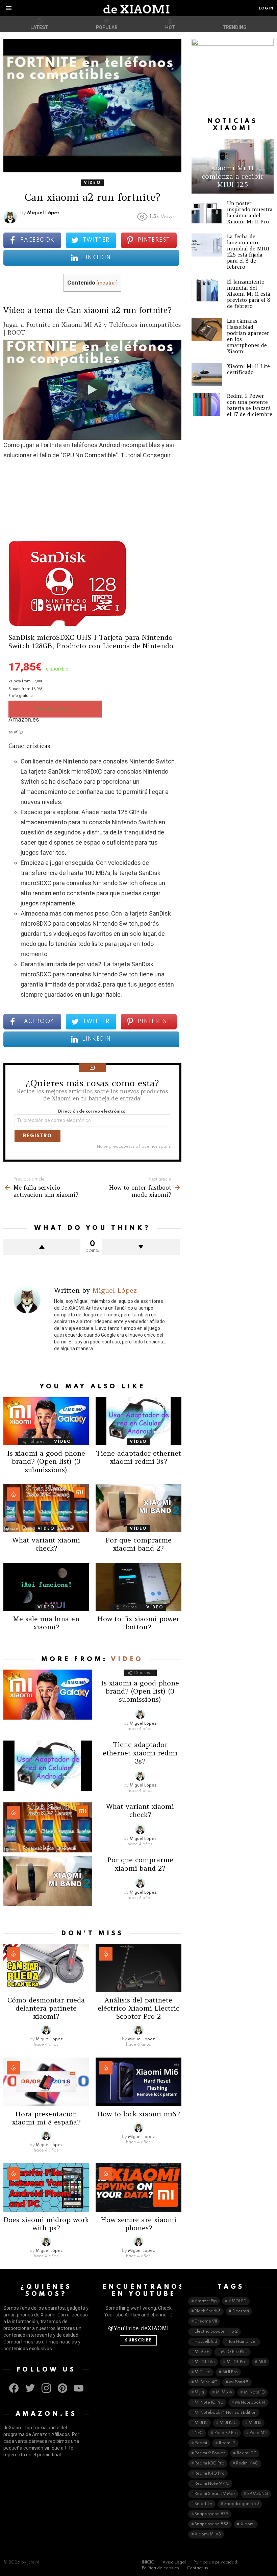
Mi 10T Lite (205, 2362)
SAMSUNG (258, 2494)
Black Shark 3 (208, 2311)
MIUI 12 (201, 2423)
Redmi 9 (227, 2443)
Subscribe (138, 2340)
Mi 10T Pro (237, 2362)
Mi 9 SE (202, 2352)
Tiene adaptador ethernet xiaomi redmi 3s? (138, 1457)
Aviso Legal (174, 2562)
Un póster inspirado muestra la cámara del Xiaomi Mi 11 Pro (250, 212)
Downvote (141, 1247)
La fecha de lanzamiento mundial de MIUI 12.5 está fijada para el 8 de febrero (248, 252)
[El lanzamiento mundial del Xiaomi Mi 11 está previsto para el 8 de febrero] (207, 290)
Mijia (199, 2392)
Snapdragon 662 (242, 2504)
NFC (199, 2433)
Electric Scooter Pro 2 (216, 2332)
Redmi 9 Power (210, 2453)
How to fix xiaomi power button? (138, 1623)
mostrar (107, 283)
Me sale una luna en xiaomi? (46, 1623)
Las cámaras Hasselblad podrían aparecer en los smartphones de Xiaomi (248, 336)
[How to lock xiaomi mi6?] (138, 2082)
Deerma (241, 2311)
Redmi (201, 2443)
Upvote (42, 1247)
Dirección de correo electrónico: (92, 1112)
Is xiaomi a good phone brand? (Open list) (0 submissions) (46, 1461)
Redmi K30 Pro (209, 2463)
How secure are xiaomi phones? (138, 2224)
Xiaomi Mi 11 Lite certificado (248, 369)
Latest (39, 27)
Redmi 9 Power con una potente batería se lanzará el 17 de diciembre (250, 405)
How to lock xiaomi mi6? (138, 2114)
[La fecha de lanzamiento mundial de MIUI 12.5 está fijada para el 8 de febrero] (207, 245)
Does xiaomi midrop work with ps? (46, 2224)
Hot (170, 27)
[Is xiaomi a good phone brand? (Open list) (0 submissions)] (46, 1421)
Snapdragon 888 (212, 2524)
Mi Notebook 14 (250, 2403)
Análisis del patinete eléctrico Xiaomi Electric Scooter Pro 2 (138, 2008)
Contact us (197, 2568)
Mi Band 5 (239, 2382)
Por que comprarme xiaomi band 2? (138, 1544)
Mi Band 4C (206, 2382)
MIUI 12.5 (228, 2423)
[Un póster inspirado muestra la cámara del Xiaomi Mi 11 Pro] (207, 212)
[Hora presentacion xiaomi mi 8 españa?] (46, 2082)
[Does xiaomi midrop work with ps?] (46, 2188)
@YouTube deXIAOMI (138, 2328)
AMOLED (238, 2301)
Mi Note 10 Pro (209, 2403)
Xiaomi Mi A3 (208, 2534)
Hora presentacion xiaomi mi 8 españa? (46, 2118)
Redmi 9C (247, 2453)
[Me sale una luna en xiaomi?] (46, 1587)
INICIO (148, 2562)
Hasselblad (206, 2342)
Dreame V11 (206, 2322)
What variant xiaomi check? (46, 1544)
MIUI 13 (255, 2423)
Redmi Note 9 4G (212, 2484)
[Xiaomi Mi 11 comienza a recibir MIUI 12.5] (233, 166)
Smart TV (204, 2504)
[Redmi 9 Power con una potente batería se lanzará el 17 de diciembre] (207, 405)
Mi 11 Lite (203, 2372)
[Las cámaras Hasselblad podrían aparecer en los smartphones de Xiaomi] (207, 330)
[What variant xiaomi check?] (46, 1508)
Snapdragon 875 (211, 2514)
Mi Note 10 (254, 2392)
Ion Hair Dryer (243, 2342)
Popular (107, 27)
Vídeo (63, 1442)
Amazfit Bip (206, 2301)
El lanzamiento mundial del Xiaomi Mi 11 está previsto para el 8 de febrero (249, 294)
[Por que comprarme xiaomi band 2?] (138, 1508)
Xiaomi (248, 2524)
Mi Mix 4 (224, 2392)
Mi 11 (262, 2362)
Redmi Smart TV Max (215, 2494)
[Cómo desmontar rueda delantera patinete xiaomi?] (46, 1968)
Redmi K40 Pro (210, 2474)
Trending (235, 27)
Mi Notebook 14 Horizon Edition (225, 2413)
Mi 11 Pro (230, 2372)
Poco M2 (258, 2433)
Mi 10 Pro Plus (234, 2352)
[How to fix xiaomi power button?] (138, 1587)
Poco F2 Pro (226, 2433)
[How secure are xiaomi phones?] (138, 2188)
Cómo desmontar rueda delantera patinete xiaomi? (46, 2008)
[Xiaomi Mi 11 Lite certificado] (207, 375)
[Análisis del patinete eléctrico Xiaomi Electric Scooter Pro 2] (138, 1968)
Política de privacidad (215, 2562)
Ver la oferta (55, 709)
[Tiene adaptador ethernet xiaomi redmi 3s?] (138, 1421)
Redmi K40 (247, 2463)
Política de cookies (160, 2568)
